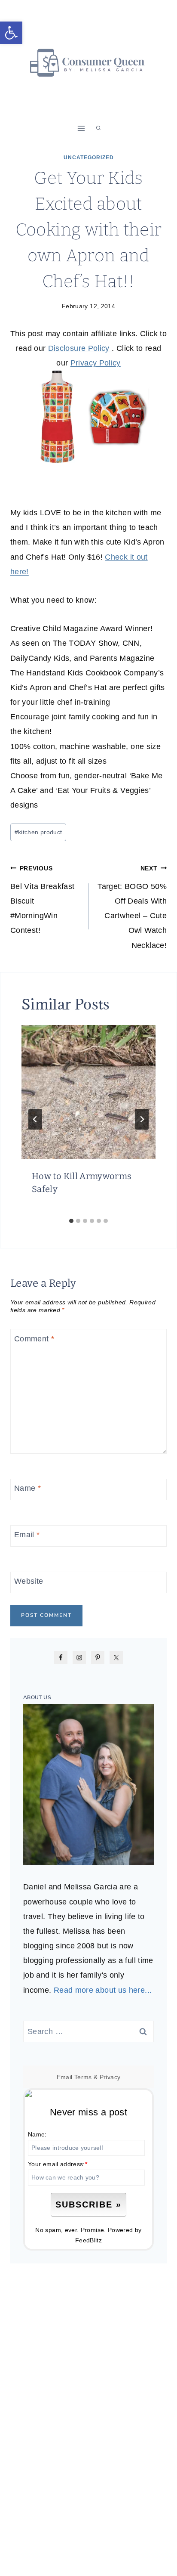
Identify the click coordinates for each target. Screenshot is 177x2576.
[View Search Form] (98, 128)
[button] (11, 33)
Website (29, 1582)
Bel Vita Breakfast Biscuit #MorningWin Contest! (42, 900)
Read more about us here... (103, 1990)
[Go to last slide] (35, 1119)
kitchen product (38, 832)
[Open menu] (81, 128)
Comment (34, 1339)
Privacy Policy (96, 363)
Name (27, 1488)
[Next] (142, 1119)
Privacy (110, 2077)
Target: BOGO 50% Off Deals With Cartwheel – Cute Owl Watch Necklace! (132, 907)
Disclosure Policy (80, 348)
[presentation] (88, 1092)
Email (27, 1535)
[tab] (71, 1221)
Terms (83, 2077)
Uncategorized (89, 158)
